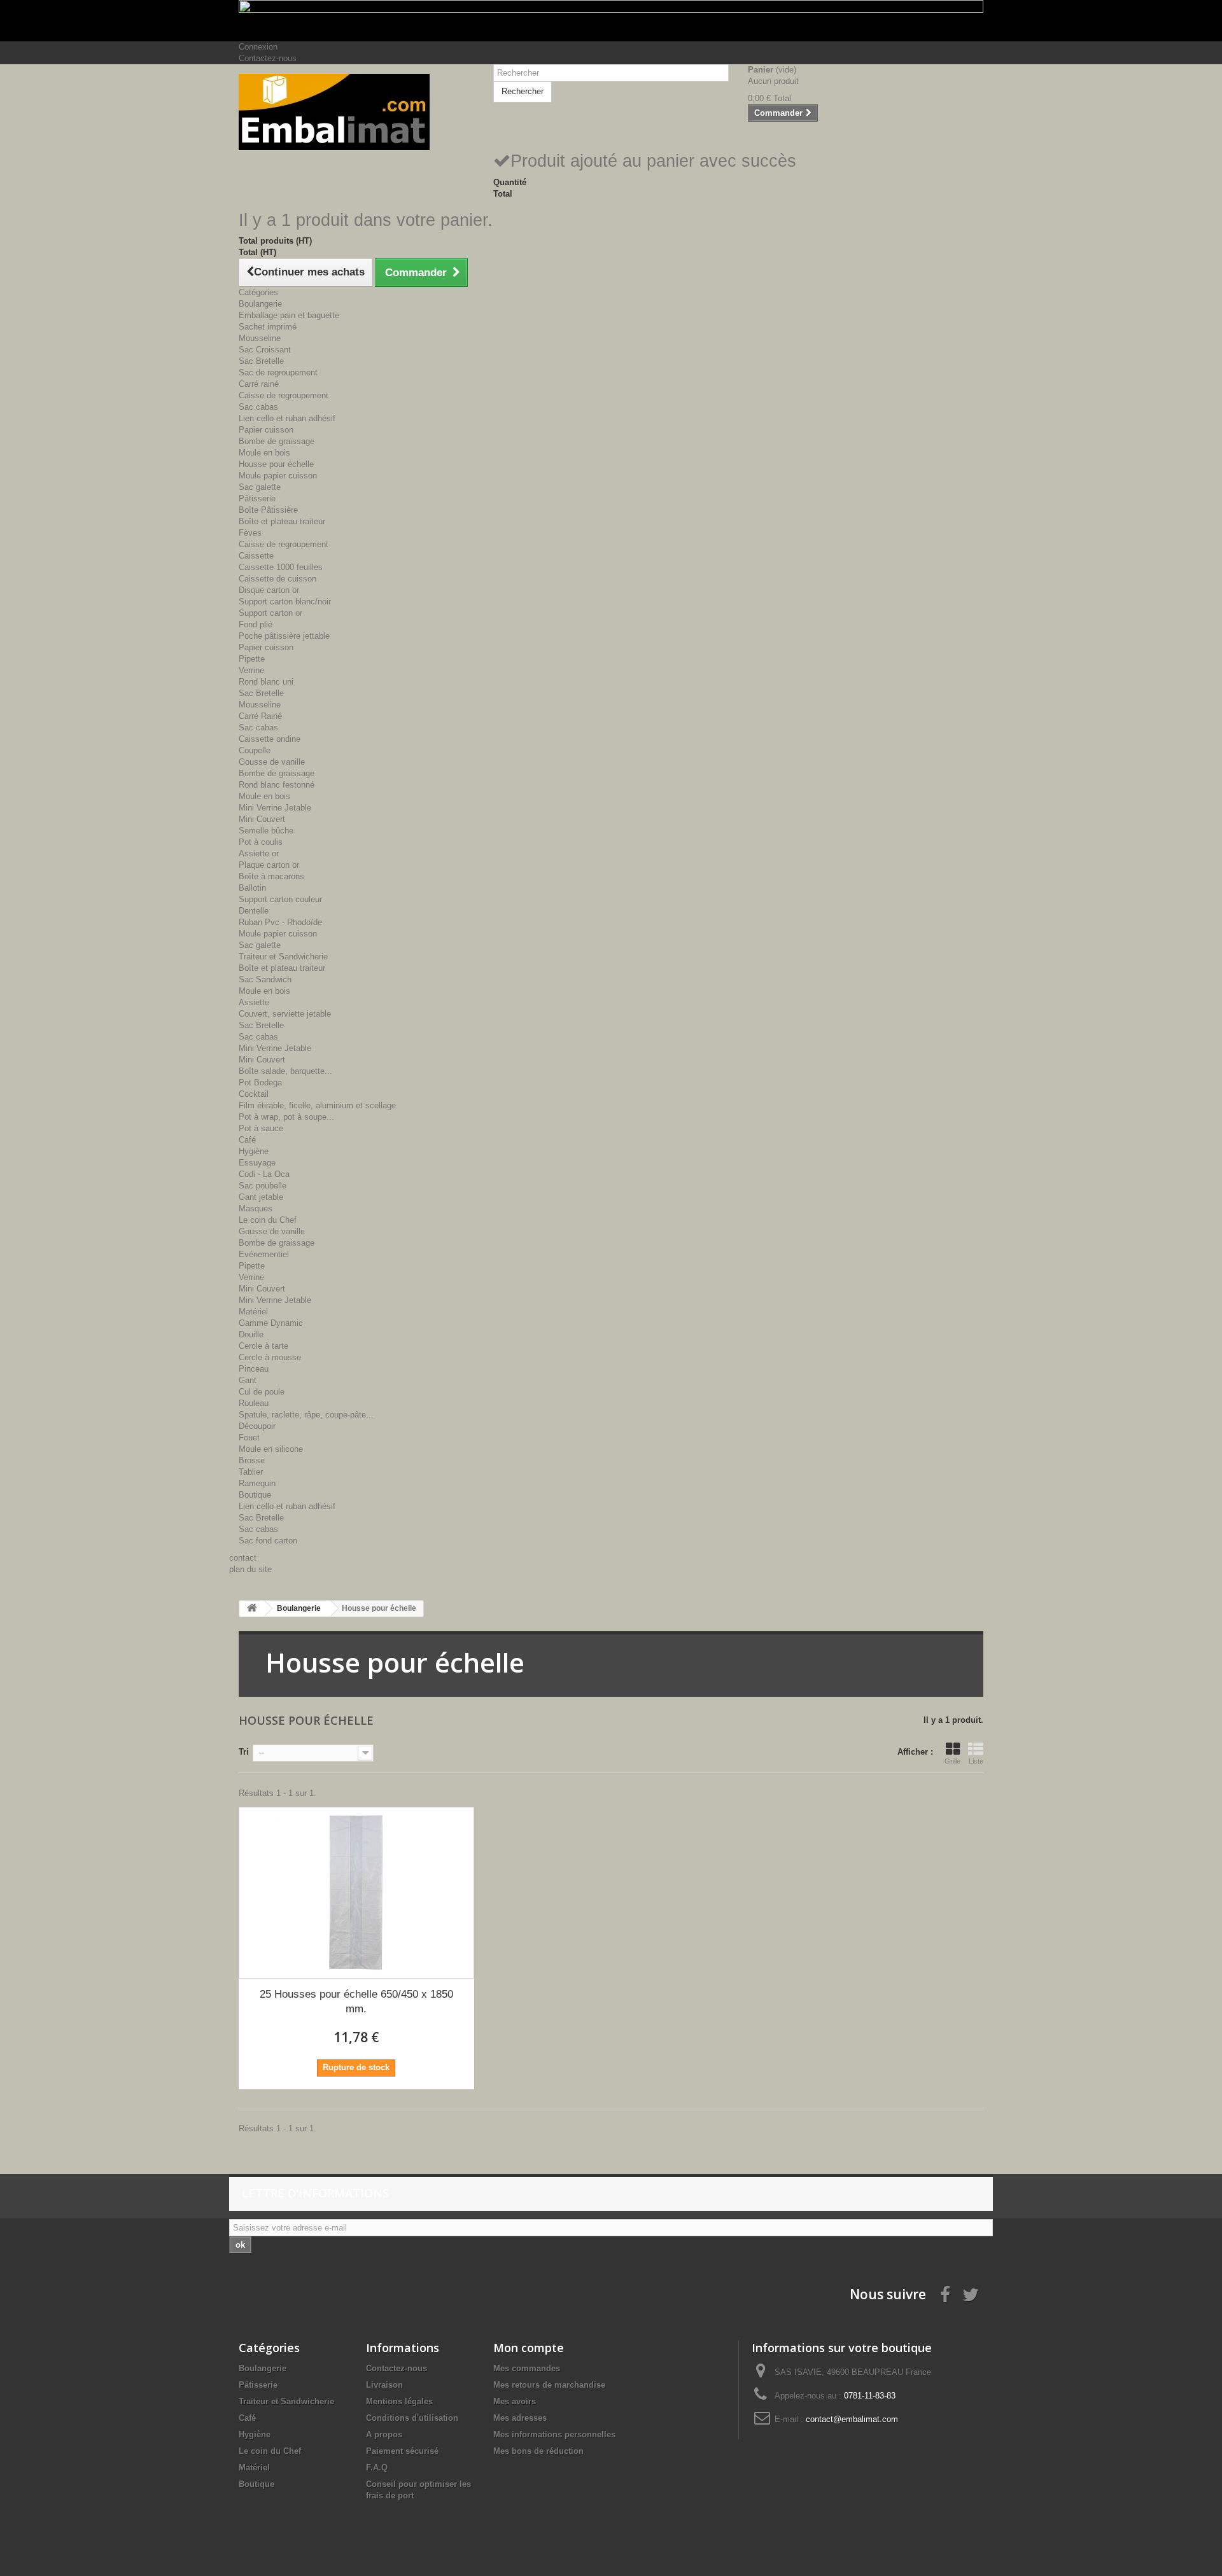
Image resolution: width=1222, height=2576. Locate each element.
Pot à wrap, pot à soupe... (286, 1117)
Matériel (253, 1312)
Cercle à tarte (263, 1346)
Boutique (255, 1495)
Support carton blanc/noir (285, 602)
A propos (384, 2434)
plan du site (250, 1569)
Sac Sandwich (265, 979)
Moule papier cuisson (278, 476)
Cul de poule (262, 1392)
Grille (952, 1761)
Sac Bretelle (261, 361)
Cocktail (254, 1094)
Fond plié (256, 624)
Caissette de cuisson (277, 579)
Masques (256, 1208)
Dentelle (254, 911)
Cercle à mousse (270, 1357)
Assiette (254, 1002)
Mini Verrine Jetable (275, 808)
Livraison (384, 2385)
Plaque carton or (269, 865)
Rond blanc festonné (277, 785)
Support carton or (270, 613)
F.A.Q (377, 2468)
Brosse (252, 1460)
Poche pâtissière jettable (284, 636)
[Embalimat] (356, 112)
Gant (248, 1380)
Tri (244, 1752)
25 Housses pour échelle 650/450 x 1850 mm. (356, 2002)
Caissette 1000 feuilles (281, 567)
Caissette (256, 556)
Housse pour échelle (276, 464)
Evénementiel (264, 1254)
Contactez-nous (268, 58)
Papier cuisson (266, 430)
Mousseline (260, 338)
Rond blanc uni (266, 682)
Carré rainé (259, 384)
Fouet (249, 1438)
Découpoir (257, 1426)
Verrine (251, 670)
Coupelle (255, 750)
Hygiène (254, 1151)
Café (247, 1140)
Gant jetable (261, 1197)
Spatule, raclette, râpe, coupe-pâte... (306, 1415)
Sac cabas (258, 407)
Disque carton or (269, 590)
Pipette (252, 659)
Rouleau (254, 1403)
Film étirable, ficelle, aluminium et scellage (317, 1105)
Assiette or (259, 853)
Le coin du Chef (268, 1220)
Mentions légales (399, 2401)
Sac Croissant (265, 350)
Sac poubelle (263, 1186)
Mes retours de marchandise (549, 2385)
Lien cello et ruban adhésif (287, 418)
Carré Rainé (260, 716)
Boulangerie (260, 304)
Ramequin (257, 1483)
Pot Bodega (260, 1083)
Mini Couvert (262, 819)
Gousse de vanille (272, 762)
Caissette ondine (270, 739)
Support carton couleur (280, 899)
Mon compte (529, 2348)
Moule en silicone (271, 1449)
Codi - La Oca (264, 1174)
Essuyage (257, 1163)
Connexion (258, 47)
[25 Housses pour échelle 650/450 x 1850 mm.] (356, 1893)
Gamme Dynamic (271, 1323)
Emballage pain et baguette (289, 315)
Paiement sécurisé (402, 2451)
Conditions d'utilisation (412, 2418)
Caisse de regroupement (284, 395)
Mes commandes (527, 2368)
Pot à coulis (261, 842)
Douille (251, 1334)
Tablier (251, 1472)
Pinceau (254, 1369)
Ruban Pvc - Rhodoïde (280, 922)
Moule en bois (264, 453)
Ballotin (252, 888)
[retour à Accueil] (252, 1609)
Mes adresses (520, 2418)
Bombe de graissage (277, 441)
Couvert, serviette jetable (285, 1014)
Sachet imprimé (268, 327)
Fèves (250, 533)
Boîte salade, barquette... (285, 1071)
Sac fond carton (268, 1541)
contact (243, 1558)
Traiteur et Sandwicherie (283, 957)
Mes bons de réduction (538, 2451)
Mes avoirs (515, 2401)
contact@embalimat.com (852, 2419)
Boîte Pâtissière (268, 510)
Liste (976, 1761)
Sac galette (260, 487)
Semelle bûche (266, 831)
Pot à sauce (261, 1128)
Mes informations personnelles (554, 2434)
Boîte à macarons (271, 876)
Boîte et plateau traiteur (282, 521)
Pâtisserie (257, 498)
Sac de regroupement (278, 372)
